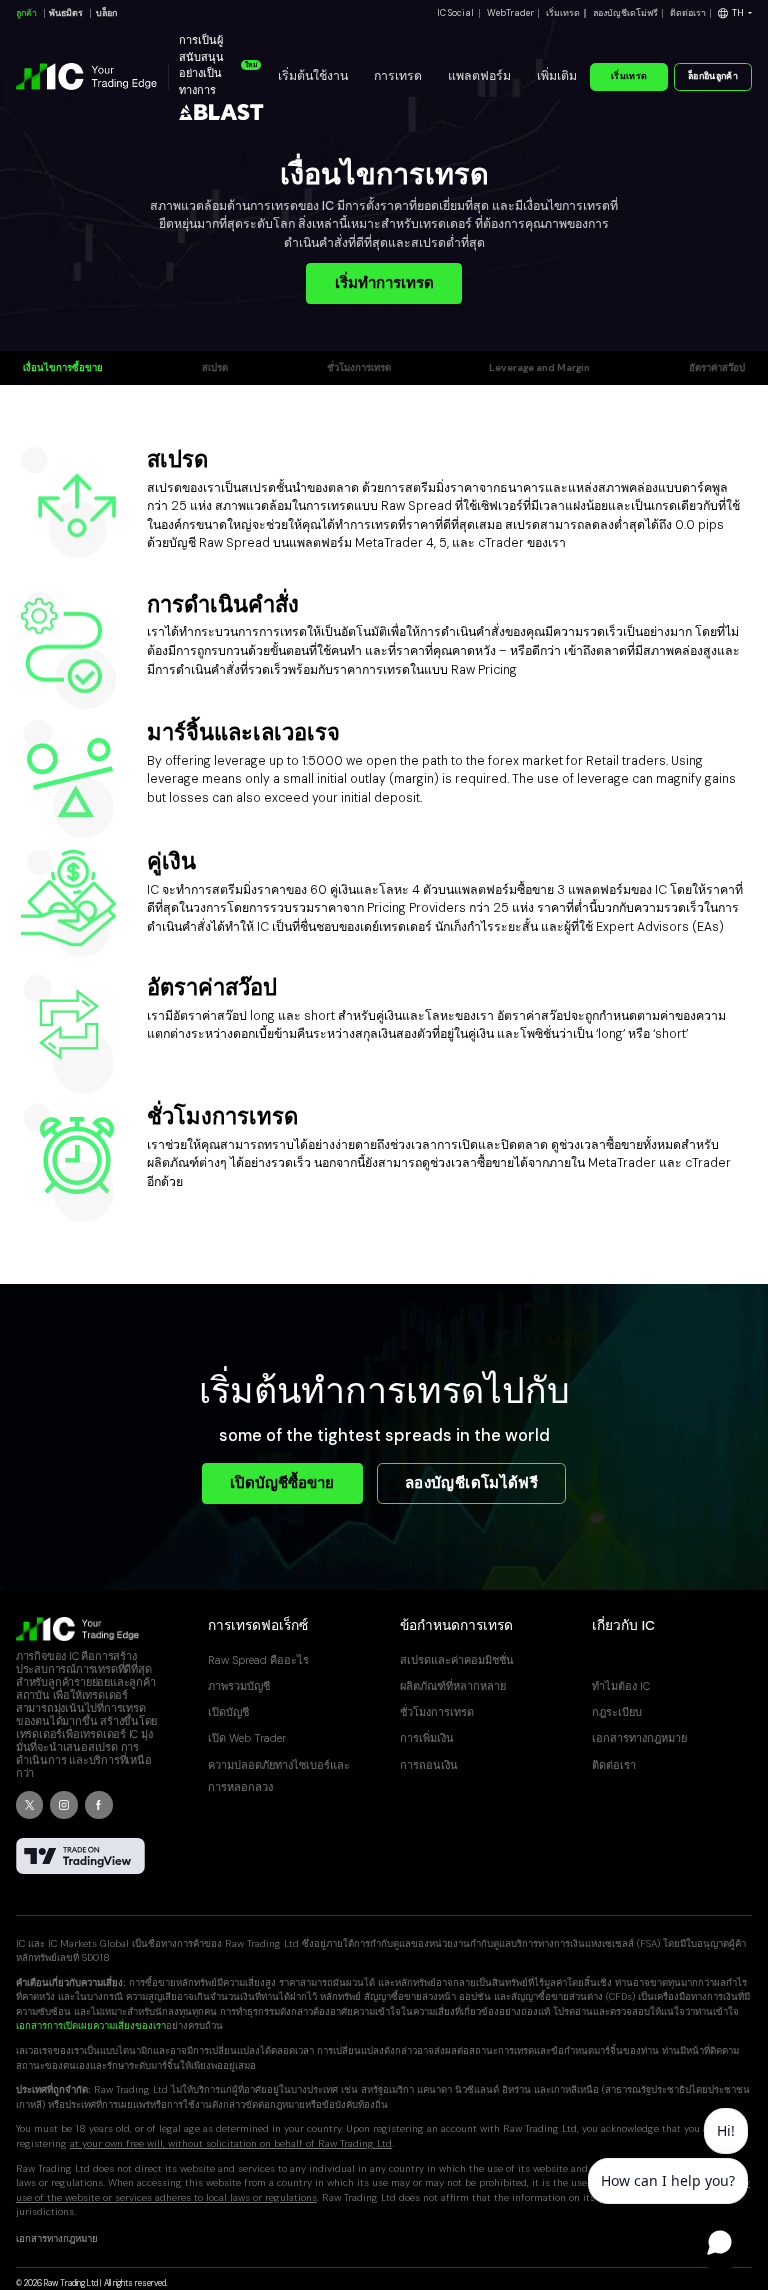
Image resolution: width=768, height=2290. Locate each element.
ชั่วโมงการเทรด (359, 367)
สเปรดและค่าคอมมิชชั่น (457, 1660)
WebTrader (510, 13)
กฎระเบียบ (617, 1712)
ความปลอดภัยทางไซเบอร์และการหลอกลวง (279, 1776)
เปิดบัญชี (228, 1712)
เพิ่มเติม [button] (557, 76)
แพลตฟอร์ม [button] (479, 76)
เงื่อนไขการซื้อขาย (63, 367)
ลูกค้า (26, 13)
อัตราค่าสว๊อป (717, 367)
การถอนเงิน (429, 1765)
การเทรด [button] (398, 76)
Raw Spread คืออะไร (258, 1660)
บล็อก (106, 13)
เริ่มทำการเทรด (384, 283)
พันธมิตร (66, 13)
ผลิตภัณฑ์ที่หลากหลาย (453, 1686)
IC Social (455, 13)
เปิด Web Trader (247, 1738)
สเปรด (215, 367)
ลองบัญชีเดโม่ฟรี (625, 13)
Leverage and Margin (539, 367)
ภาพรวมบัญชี (239, 1686)
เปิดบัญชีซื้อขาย (282, 1483)
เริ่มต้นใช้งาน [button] (313, 76)
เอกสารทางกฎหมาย (639, 1738)
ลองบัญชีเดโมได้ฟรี (471, 1483)
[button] (735, 13)
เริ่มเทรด (563, 13)
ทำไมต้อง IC (621, 1686)
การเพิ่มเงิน (427, 1738)
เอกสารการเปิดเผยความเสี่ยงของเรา (91, 2025)
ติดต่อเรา (688, 13)
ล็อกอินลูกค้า (713, 76)
